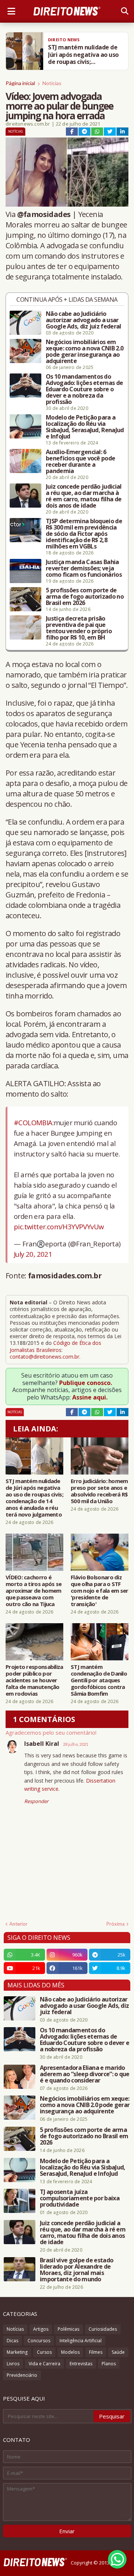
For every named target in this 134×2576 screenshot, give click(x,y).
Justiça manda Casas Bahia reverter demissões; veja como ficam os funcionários (84, 568)
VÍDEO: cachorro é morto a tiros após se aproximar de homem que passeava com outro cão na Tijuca (33, 1590)
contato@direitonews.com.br (44, 1357)
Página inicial (20, 83)
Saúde (118, 2352)
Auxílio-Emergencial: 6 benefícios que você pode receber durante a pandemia (80, 462)
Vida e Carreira (44, 2364)
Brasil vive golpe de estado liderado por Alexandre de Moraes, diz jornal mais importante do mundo (76, 2270)
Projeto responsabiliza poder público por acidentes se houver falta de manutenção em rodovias (34, 1680)
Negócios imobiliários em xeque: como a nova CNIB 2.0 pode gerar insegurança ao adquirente (84, 352)
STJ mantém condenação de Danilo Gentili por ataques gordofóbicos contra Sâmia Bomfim (99, 1680)
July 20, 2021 (33, 1254)
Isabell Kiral (42, 1744)
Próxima (116, 1924)
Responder (36, 1801)
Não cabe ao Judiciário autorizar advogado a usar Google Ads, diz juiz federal (83, 320)
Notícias (52, 83)
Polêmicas (68, 2329)
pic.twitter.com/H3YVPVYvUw (59, 1226)
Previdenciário (22, 2375)
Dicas (12, 2341)
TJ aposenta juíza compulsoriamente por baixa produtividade (80, 2198)
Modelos (70, 2352)
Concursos (39, 2341)
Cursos (44, 2352)
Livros (13, 2364)
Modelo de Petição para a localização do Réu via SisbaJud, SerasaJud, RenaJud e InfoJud (85, 427)
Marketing (17, 2352)
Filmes (96, 2352)
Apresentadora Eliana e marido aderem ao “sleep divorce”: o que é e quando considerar (85, 2074)
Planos (109, 2364)
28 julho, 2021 (76, 1744)
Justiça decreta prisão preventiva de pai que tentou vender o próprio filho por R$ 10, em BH (79, 628)
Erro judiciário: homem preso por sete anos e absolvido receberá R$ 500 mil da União (99, 1491)
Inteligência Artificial (81, 2341)
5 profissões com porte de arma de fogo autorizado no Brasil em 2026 (85, 597)
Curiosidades (103, 2329)
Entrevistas (81, 2364)
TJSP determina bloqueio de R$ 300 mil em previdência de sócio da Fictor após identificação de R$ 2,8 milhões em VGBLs (84, 534)
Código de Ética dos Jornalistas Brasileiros (55, 1346)
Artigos (41, 2329)
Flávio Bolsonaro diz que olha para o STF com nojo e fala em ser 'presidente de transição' (100, 1590)
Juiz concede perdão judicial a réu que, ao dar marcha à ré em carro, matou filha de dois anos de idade (84, 496)
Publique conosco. (86, 1383)
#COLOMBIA (33, 1122)
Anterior (18, 1924)
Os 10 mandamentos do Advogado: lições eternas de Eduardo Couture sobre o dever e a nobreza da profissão (84, 389)
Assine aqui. (90, 1397)
